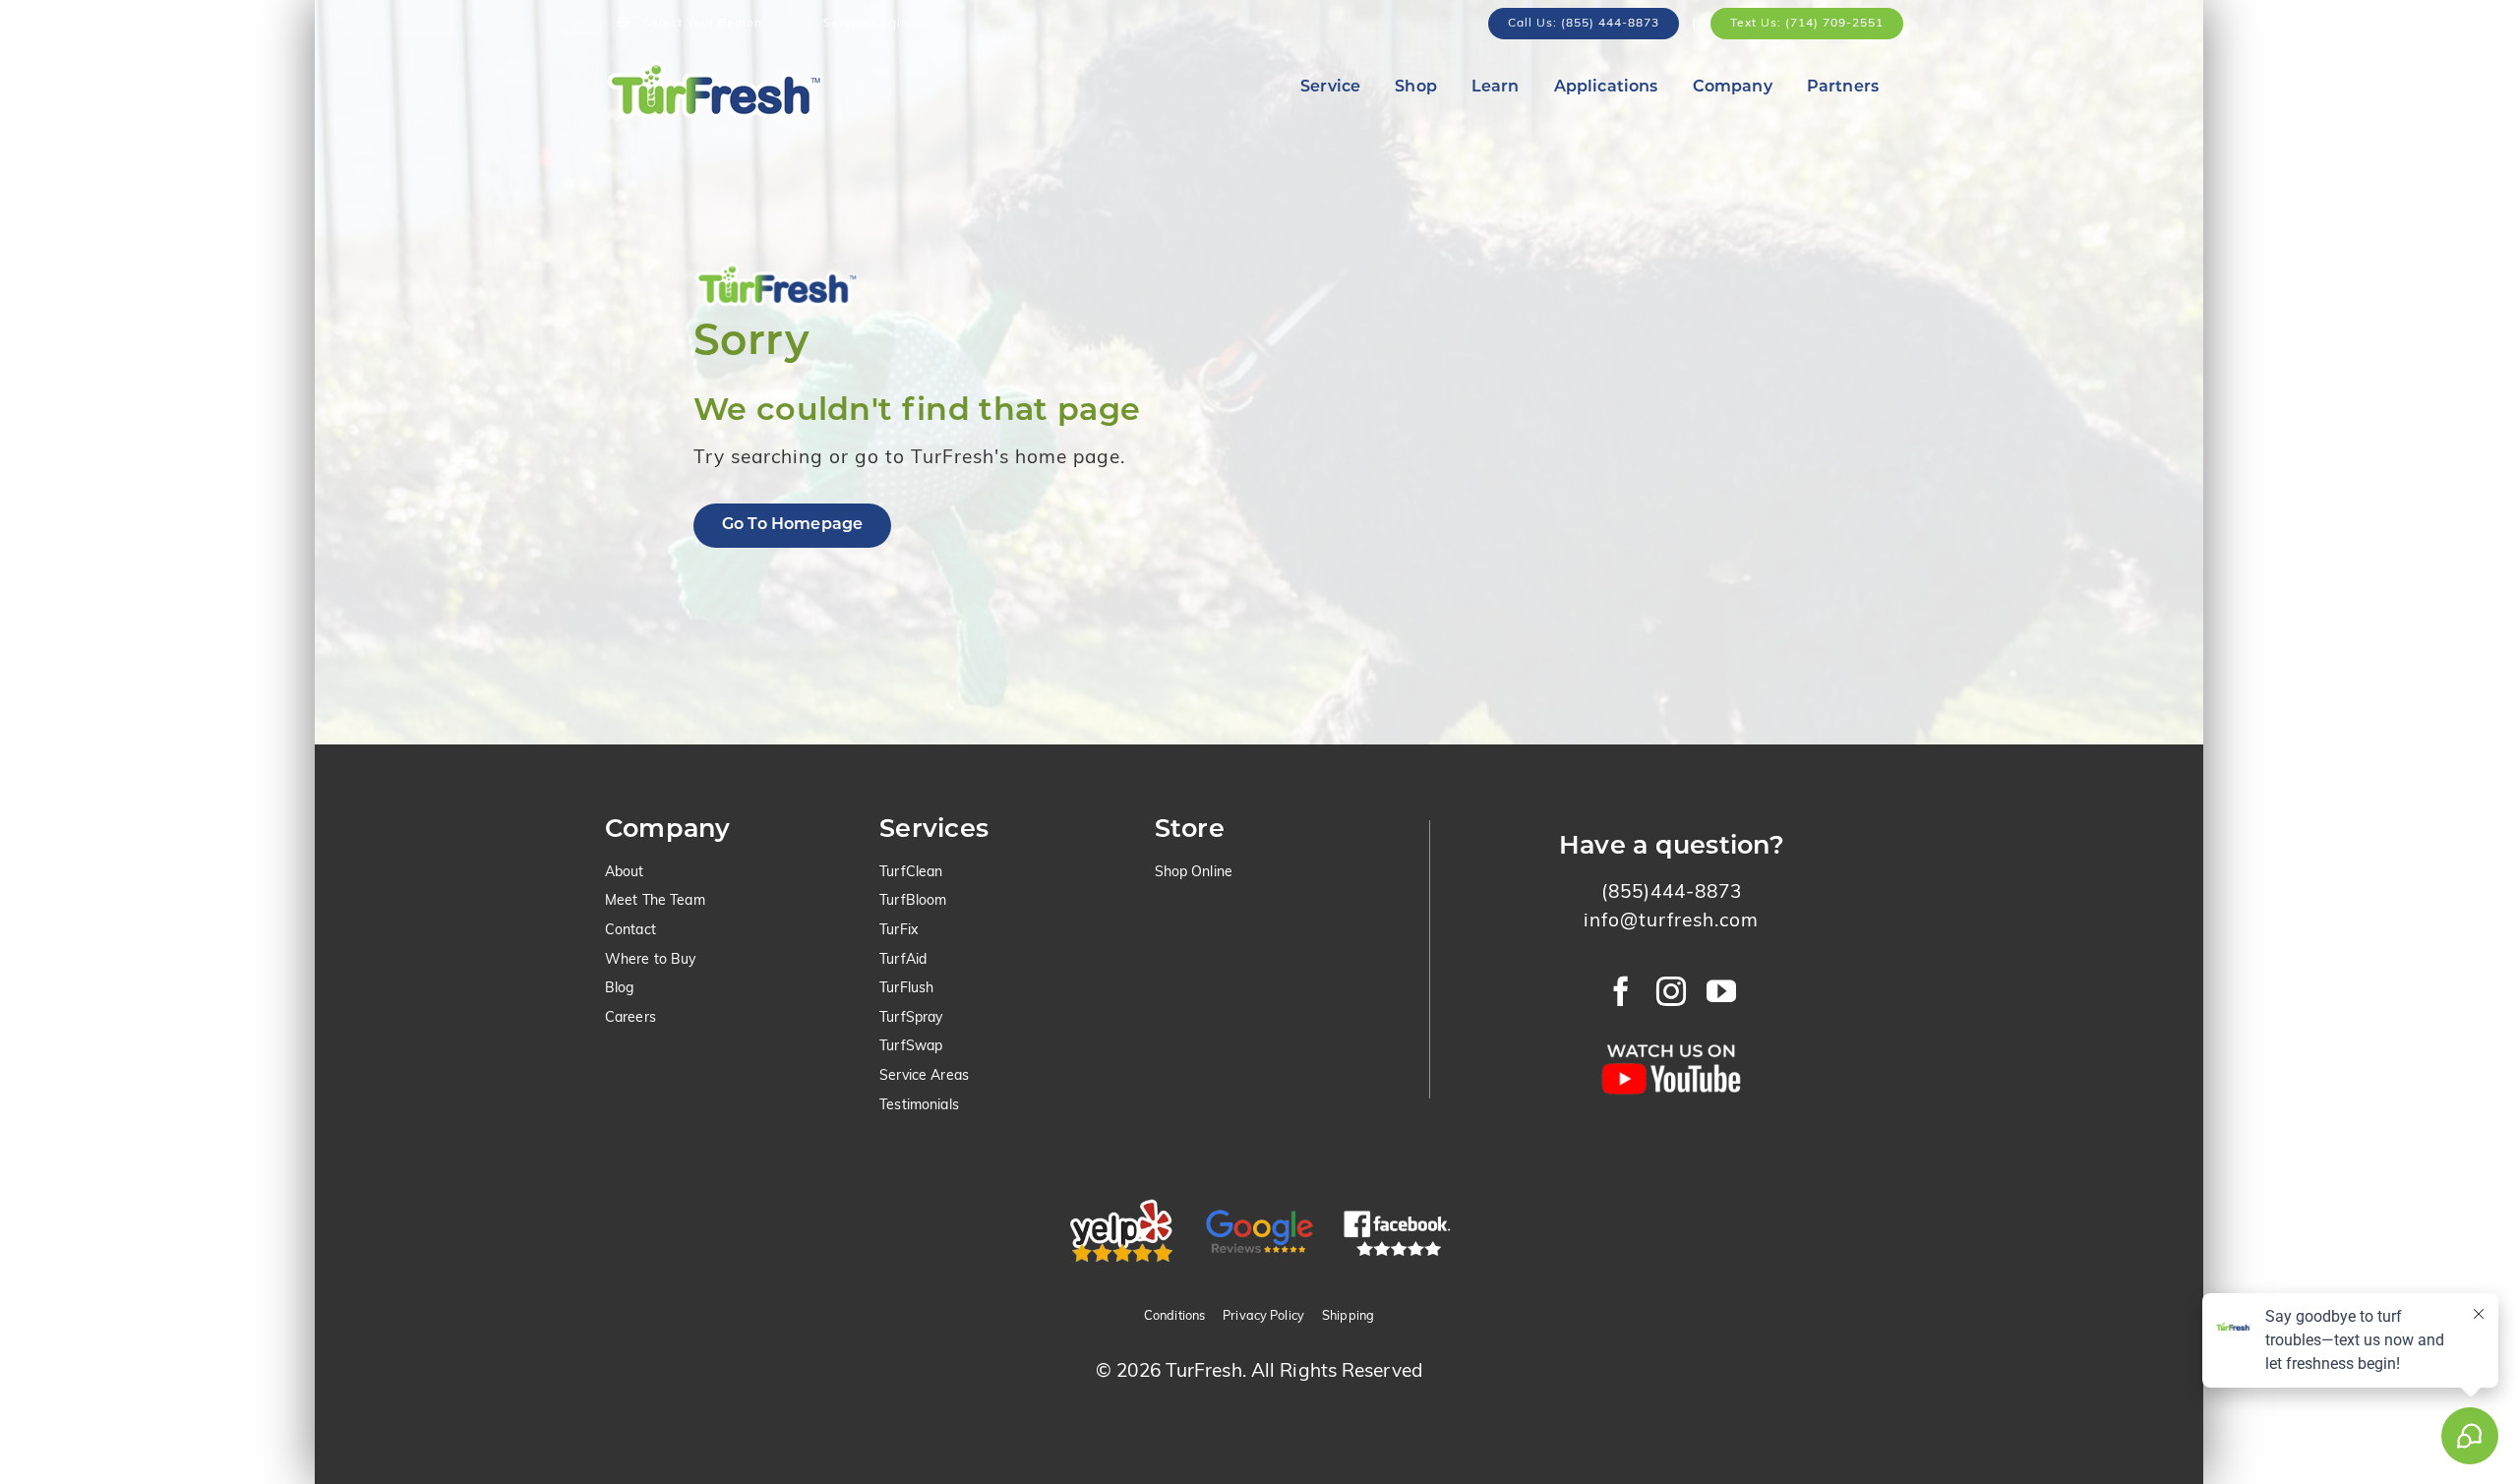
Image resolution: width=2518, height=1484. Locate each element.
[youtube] (1722, 991)
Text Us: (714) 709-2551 (1807, 24)
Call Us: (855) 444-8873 (1584, 24)
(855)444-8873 (1672, 893)
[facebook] (1621, 991)
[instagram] (1672, 991)
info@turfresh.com (1671, 922)
